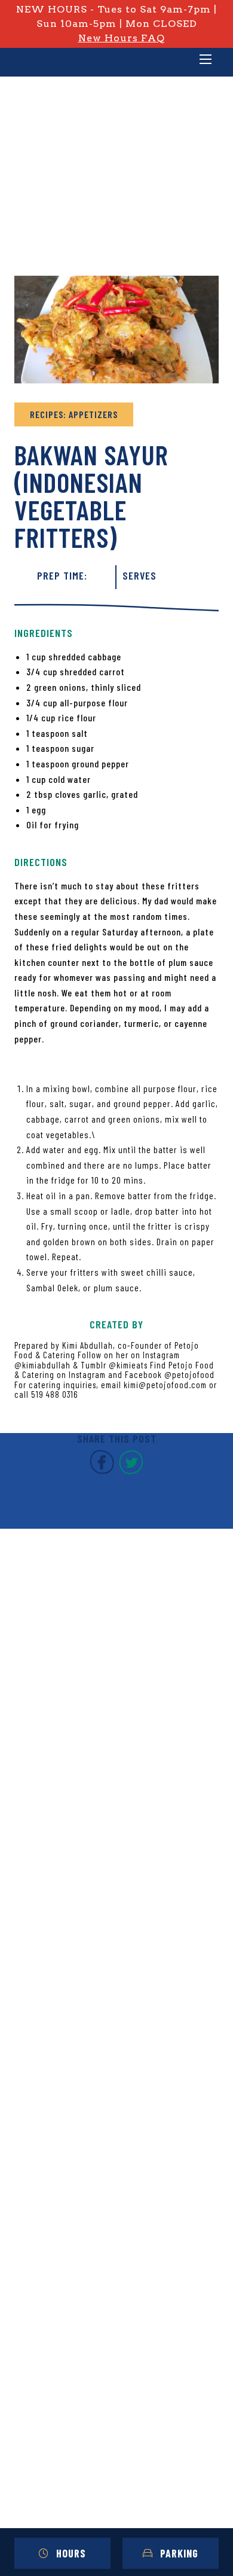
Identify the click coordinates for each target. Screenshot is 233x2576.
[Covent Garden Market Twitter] (131, 1471)
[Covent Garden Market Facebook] (102, 1471)
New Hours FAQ (122, 38)
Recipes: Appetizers (74, 414)
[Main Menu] (206, 60)
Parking (179, 2553)
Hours (71, 2553)
